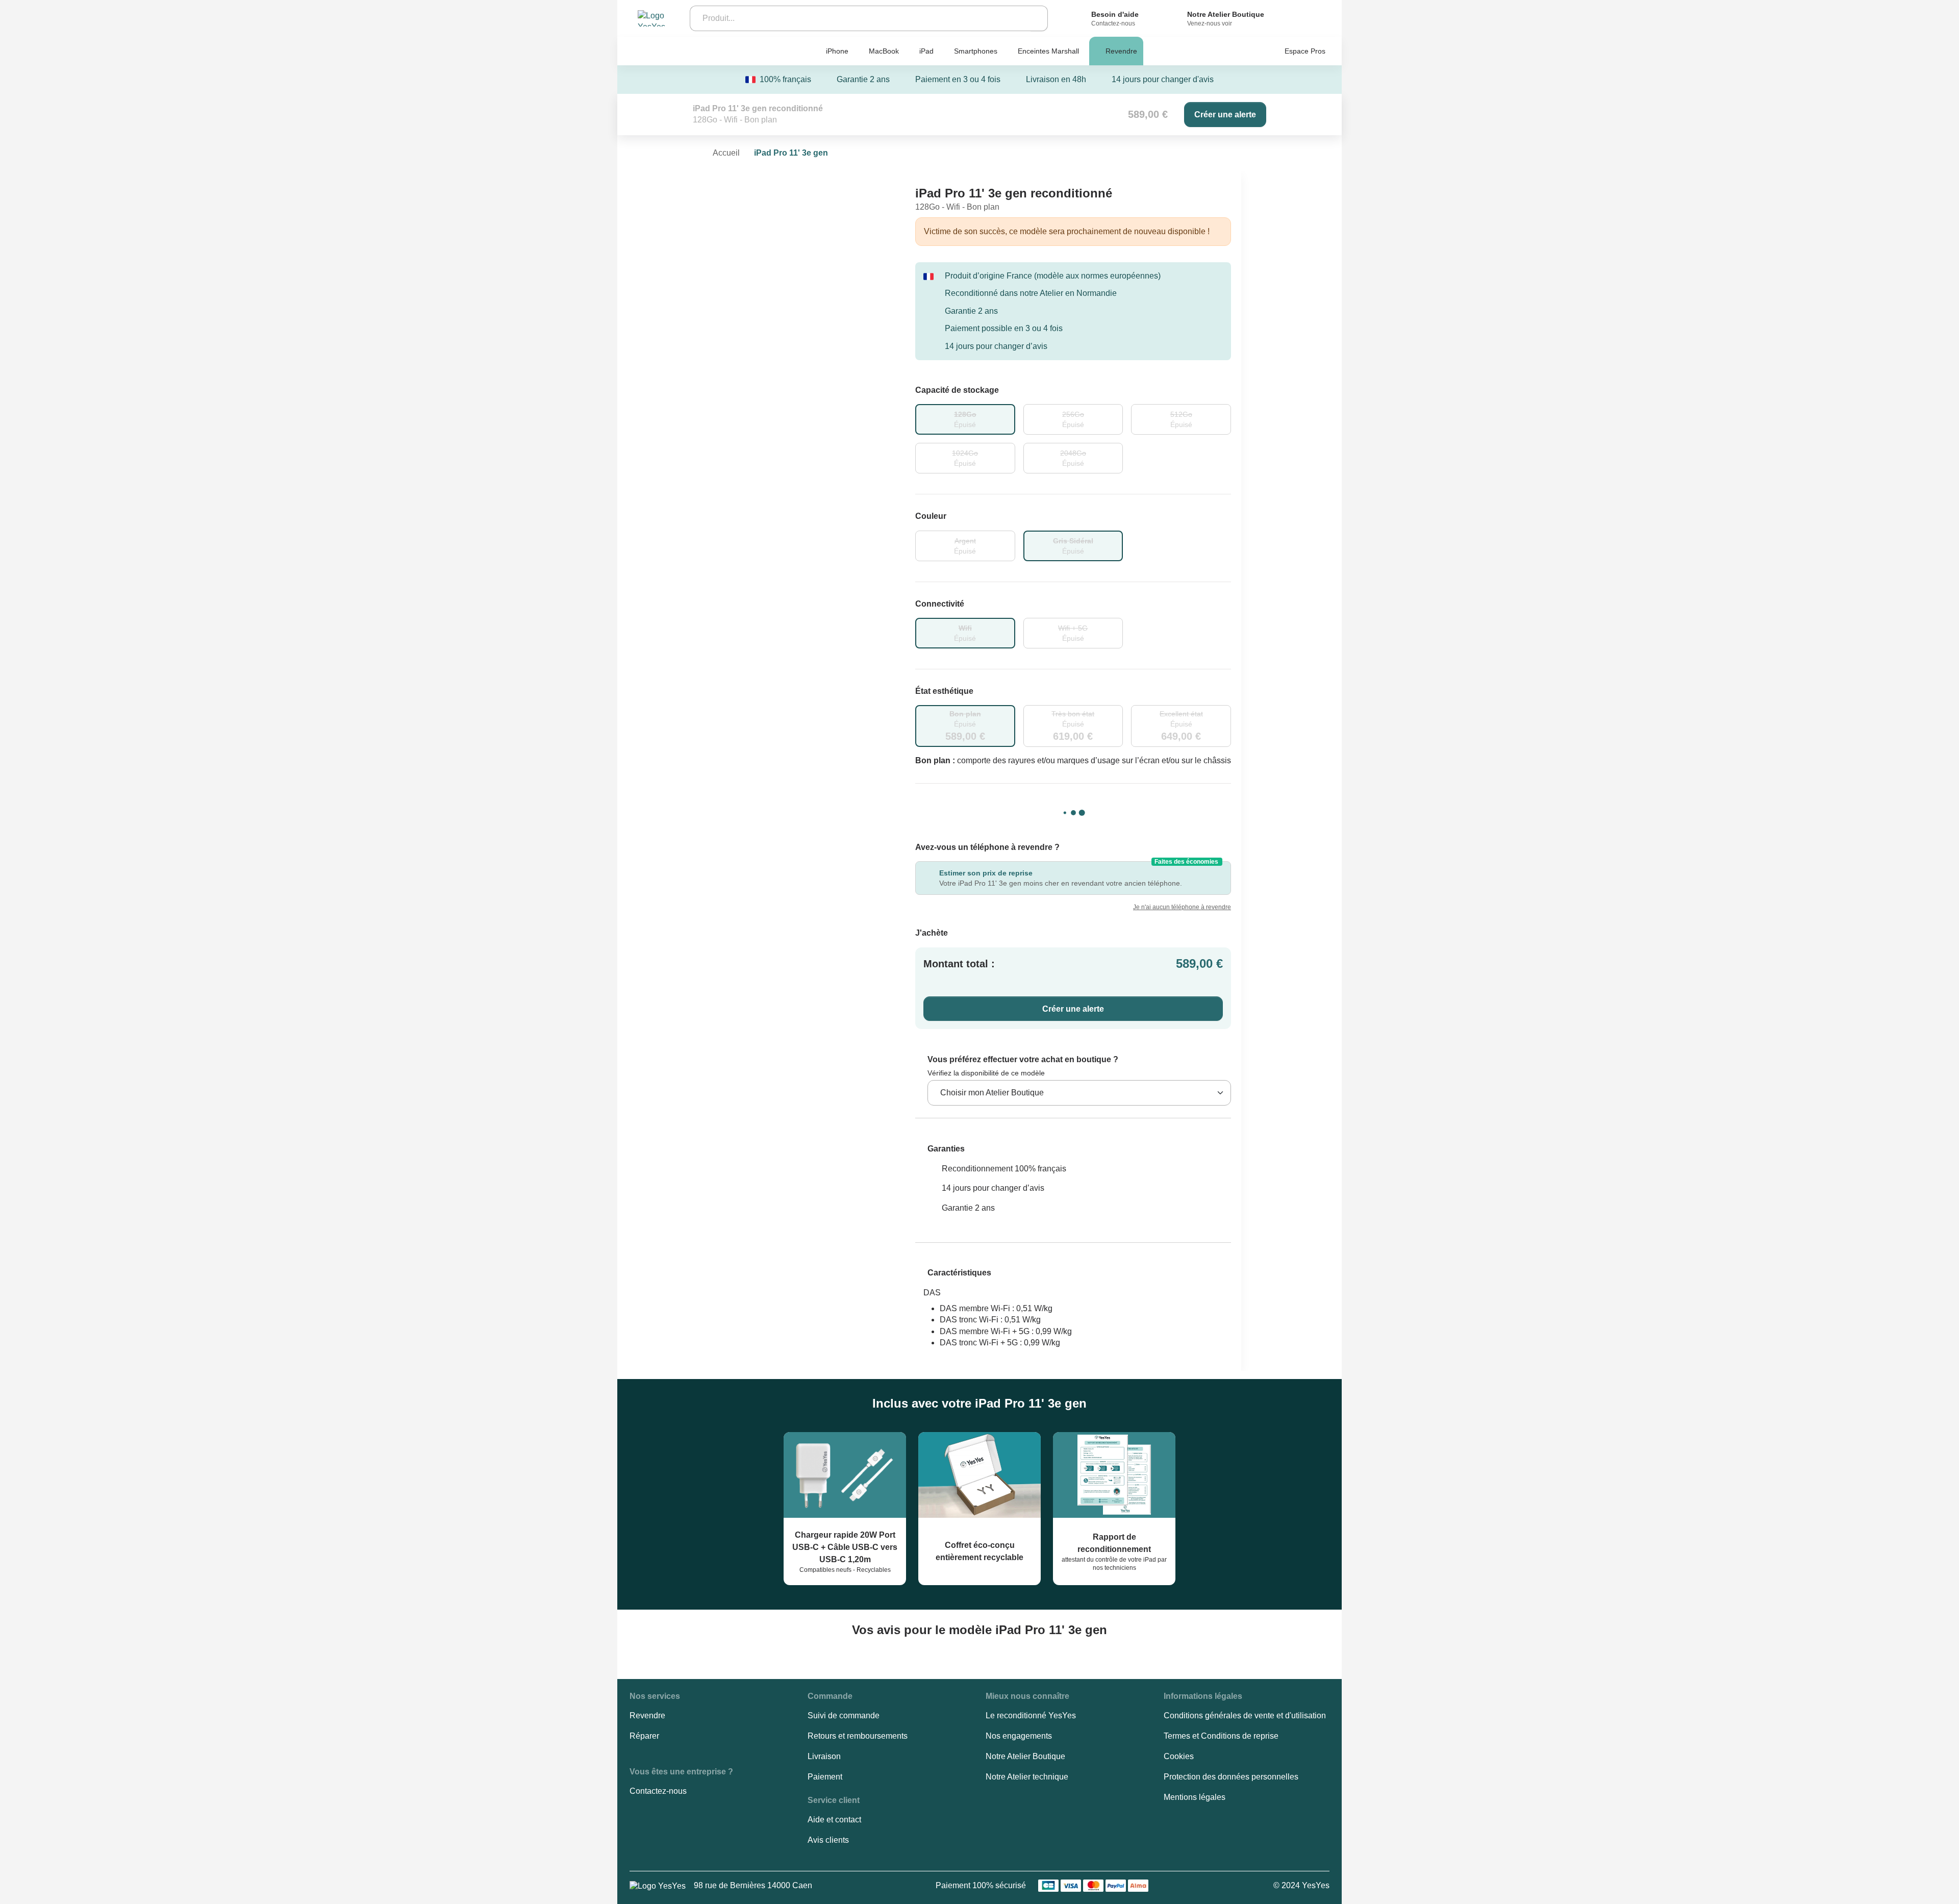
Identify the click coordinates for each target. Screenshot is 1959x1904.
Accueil (726, 153)
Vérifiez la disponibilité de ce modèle (986, 1073)
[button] (940, 1149)
